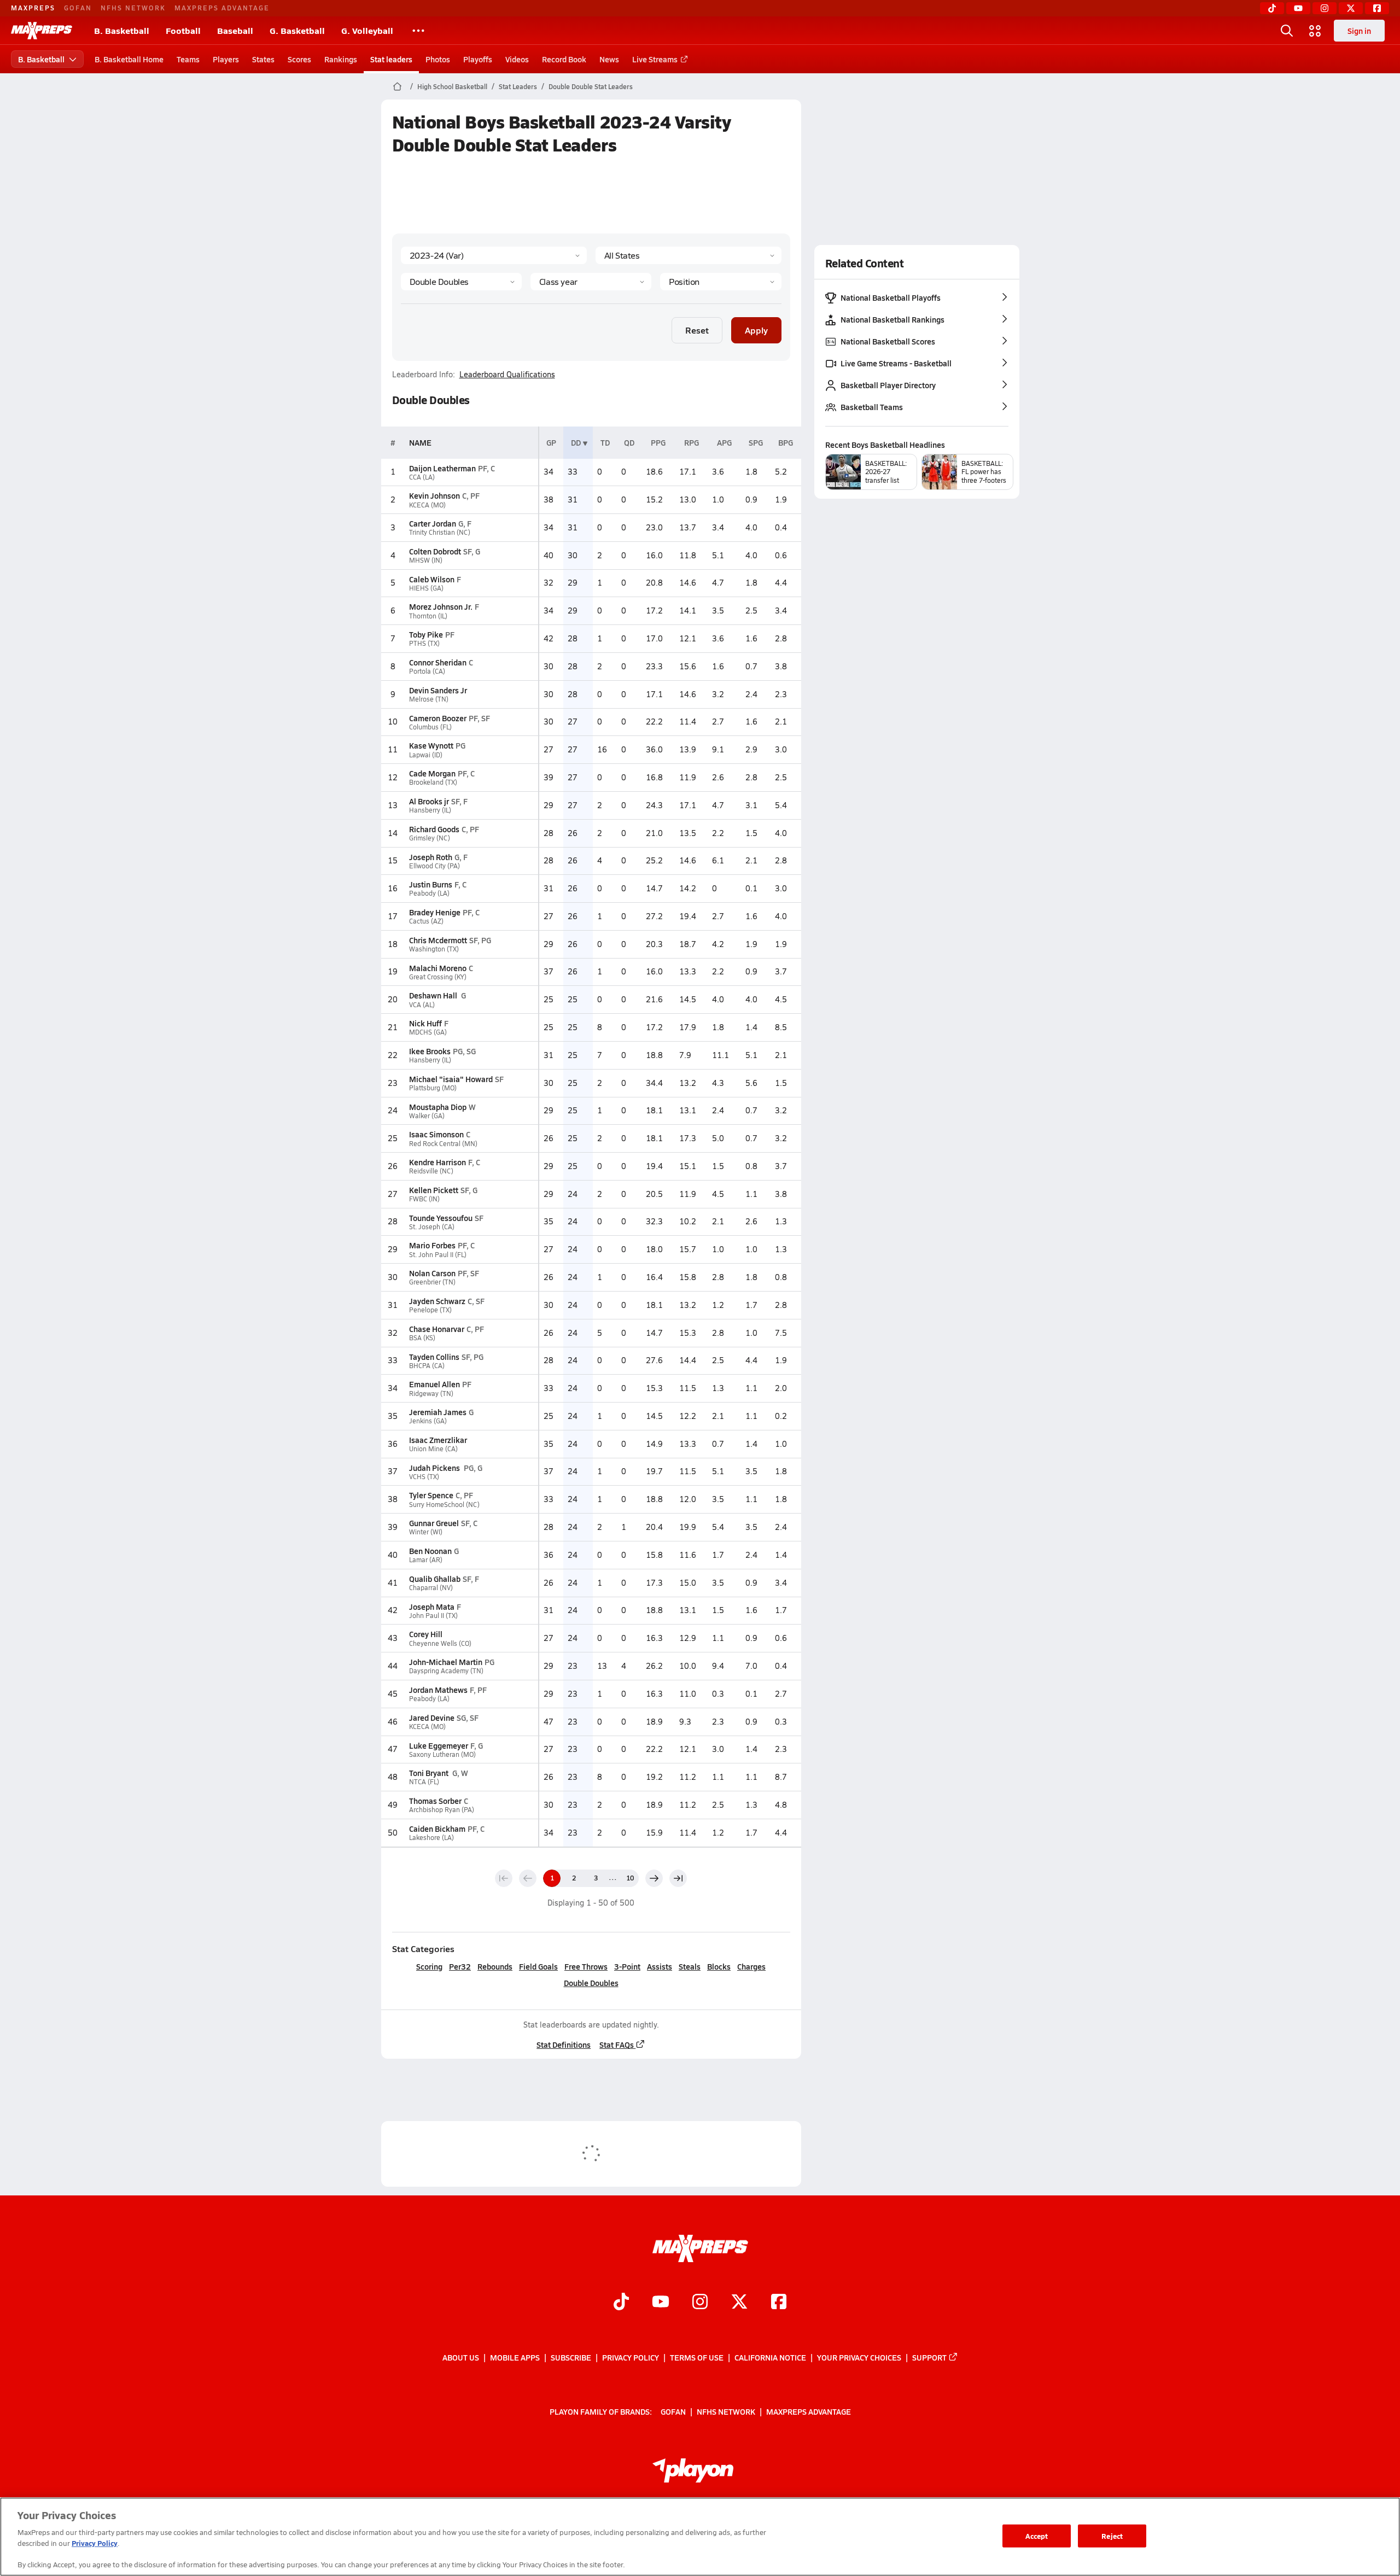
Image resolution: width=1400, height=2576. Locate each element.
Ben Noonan (430, 1551)
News (609, 59)
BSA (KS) (422, 1338)
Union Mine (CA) (433, 1449)
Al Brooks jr (429, 801)
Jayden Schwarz (437, 1301)
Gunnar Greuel (434, 1523)
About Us (461, 2357)
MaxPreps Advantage (222, 8)
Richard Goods (434, 829)
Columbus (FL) (430, 727)
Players (226, 59)
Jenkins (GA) (428, 1421)
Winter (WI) (426, 1532)
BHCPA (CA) (427, 1366)
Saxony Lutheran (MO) (442, 1754)
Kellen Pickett (434, 1190)
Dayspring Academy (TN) (446, 1671)
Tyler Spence (431, 1495)
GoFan (78, 8)
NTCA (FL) (424, 1782)
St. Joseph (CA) (432, 1227)
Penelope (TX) (430, 1310)
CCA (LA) (422, 477)
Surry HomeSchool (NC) (444, 1505)
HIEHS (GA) (426, 588)
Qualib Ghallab (435, 1579)
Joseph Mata (432, 1607)
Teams (188, 59)
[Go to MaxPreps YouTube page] (661, 2303)
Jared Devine (432, 1718)
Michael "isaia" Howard (451, 1079)
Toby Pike (426, 634)
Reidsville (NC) (431, 1171)
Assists (660, 1966)
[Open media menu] (1315, 31)
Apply (756, 330)
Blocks (719, 1966)
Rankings (341, 59)
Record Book (564, 59)
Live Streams (655, 59)
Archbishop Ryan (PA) (442, 1810)
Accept (1037, 2536)
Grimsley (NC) (430, 838)
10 (630, 1878)
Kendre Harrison (437, 1162)
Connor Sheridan (438, 662)
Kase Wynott (431, 745)
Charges (751, 1966)
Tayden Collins (434, 1357)
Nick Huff (425, 1023)
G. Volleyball (367, 30)
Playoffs (478, 59)
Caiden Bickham (437, 1829)
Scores (299, 59)
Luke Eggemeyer (439, 1745)
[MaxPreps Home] (42, 31)
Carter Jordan (433, 523)
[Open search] (1287, 31)
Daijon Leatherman (442, 468)
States (263, 59)
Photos (438, 59)
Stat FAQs (617, 2045)
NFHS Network (133, 8)
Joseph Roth (431, 857)
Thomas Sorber (435, 1801)
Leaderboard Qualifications (507, 375)
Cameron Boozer (438, 718)
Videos (517, 59)
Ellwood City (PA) (434, 866)
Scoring (429, 1966)
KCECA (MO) (427, 505)
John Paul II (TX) (433, 1616)
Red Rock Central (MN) (443, 1144)
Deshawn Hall (434, 995)
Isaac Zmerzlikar (438, 1440)
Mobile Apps (515, 2357)
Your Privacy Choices (859, 2357)
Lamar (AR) (426, 1560)
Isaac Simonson (436, 1134)
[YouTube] (1298, 8)
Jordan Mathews (438, 1690)
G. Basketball (297, 30)
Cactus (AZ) (426, 921)
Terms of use (697, 2357)
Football (183, 30)
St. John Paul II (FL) (438, 1255)
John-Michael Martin (446, 1662)
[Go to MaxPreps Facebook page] (779, 2303)
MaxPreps (33, 8)
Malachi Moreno (438, 968)
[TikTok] (1272, 8)
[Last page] (678, 1878)
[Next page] (654, 1878)
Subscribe (571, 2357)
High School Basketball (452, 86)
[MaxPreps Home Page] (397, 86)
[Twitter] (1351, 8)
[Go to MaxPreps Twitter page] (739, 2303)
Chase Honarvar (437, 1329)
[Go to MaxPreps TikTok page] (621, 2303)
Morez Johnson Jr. (441, 606)
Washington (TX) (434, 949)
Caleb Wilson (432, 579)
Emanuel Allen (434, 1384)
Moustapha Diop (438, 1107)
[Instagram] (1325, 8)
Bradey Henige (435, 912)
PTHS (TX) (424, 643)
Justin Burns (431, 884)
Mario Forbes (432, 1245)
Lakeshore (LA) (431, 1838)
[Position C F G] (721, 282)
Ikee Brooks (430, 1051)
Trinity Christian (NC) (440, 532)
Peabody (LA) (429, 893)
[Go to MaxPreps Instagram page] (700, 2303)
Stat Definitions (564, 2045)
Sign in (1359, 31)
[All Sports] (418, 31)
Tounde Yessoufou (441, 1218)
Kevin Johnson (434, 495)
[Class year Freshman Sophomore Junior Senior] (591, 282)
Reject (1112, 2536)
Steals (690, 1966)
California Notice (770, 2357)
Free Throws (586, 1966)
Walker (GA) (427, 1116)
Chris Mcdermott (438, 940)
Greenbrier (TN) (432, 1282)
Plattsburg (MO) (433, 1088)
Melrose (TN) (429, 699)
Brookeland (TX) (433, 782)
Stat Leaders (518, 86)
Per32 (460, 1966)
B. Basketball (122, 30)
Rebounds (495, 1966)
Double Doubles (591, 1983)
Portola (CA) (427, 671)
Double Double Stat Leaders (591, 86)
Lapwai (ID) (426, 755)
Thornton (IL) (428, 616)
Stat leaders (391, 59)
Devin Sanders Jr (438, 690)
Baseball (235, 30)
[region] (700, 2537)
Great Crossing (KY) (438, 977)
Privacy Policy (631, 2357)
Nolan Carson (432, 1273)
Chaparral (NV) (431, 1588)
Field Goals (538, 1966)
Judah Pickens (435, 1468)
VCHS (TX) (424, 1477)
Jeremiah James (438, 1412)
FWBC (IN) (424, 1199)
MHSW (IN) (426, 560)
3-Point (627, 1966)
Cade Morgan (432, 773)
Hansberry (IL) (430, 810)
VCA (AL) (422, 1005)
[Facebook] (1377, 8)
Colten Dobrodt (435, 551)
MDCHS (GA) (428, 1032)
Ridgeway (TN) (431, 1394)
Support (929, 2357)
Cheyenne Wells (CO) (440, 1643)
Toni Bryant (430, 1773)
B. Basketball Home (129, 59)
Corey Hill (426, 1634)
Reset (697, 330)
